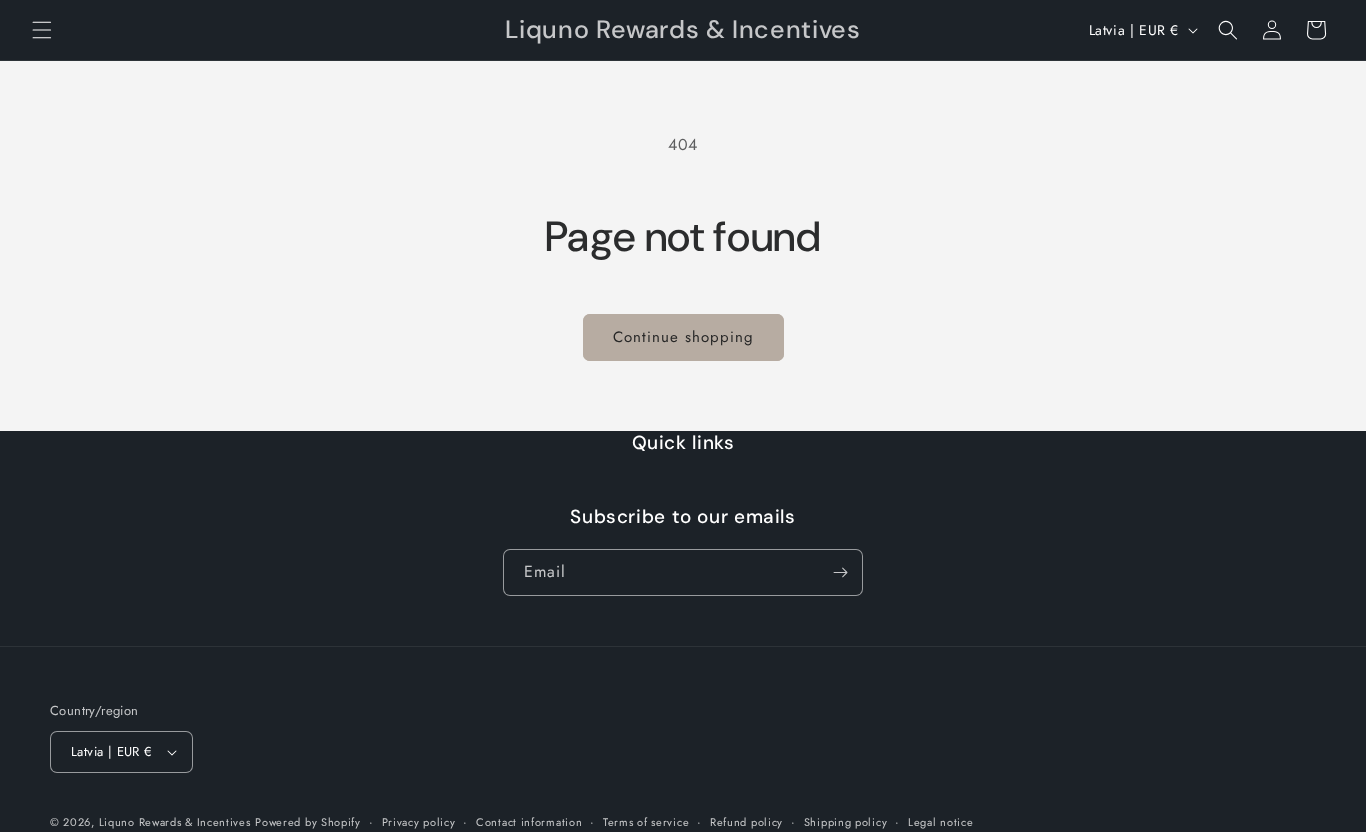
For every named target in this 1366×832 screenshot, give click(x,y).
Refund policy (746, 822)
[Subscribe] (840, 572)
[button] (42, 30)
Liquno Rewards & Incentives (175, 822)
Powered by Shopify (308, 822)
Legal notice (940, 822)
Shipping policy (846, 822)
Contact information (529, 822)
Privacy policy (419, 822)
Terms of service (646, 822)
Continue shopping (683, 337)
